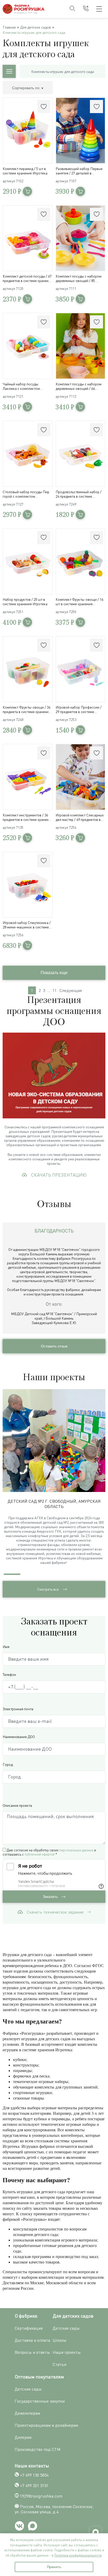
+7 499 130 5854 (34, 2475)
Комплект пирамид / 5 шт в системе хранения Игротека (25, 171)
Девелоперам (27, 2413)
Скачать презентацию (59, 1175)
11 (55, 990)
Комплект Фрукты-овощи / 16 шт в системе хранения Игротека (79, 602)
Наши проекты (67, 2352)
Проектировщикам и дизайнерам (46, 2425)
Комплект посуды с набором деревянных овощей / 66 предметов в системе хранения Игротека (80, 386)
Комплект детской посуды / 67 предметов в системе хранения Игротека (28, 278)
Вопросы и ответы (32, 2352)
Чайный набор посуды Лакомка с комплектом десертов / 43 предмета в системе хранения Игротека (25, 386)
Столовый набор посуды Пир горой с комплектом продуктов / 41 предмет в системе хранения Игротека (26, 494)
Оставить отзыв (54, 1346)
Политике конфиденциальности (78, 2555)
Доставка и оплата (32, 2340)
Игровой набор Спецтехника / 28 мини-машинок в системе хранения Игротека (27, 925)
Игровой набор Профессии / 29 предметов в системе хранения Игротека (79, 709)
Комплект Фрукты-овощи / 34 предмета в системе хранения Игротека (26, 709)
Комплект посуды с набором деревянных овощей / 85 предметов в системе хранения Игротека (80, 278)
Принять (54, 2567)
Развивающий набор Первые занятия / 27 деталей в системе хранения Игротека (79, 171)
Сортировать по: (27, 88)
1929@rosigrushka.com (41, 2496)
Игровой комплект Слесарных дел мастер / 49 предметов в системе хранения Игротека (80, 817)
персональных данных (76, 1850)
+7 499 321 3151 (34, 2485)
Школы (60, 2340)
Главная (9, 27)
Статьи (60, 2364)
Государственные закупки (40, 2401)
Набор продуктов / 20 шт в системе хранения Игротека (25, 602)
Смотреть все (48, 1589)
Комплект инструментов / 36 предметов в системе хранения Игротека (28, 817)
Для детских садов (36, 27)
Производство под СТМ (38, 2449)
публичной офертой (40, 1854)
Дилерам (23, 2437)
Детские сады (66, 2328)
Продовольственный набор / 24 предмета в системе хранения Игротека (79, 494)
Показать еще (54, 973)
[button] (102, 1480)
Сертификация (29, 2328)
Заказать (51, 1897)
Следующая (71, 990)
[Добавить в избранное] (44, 107)
